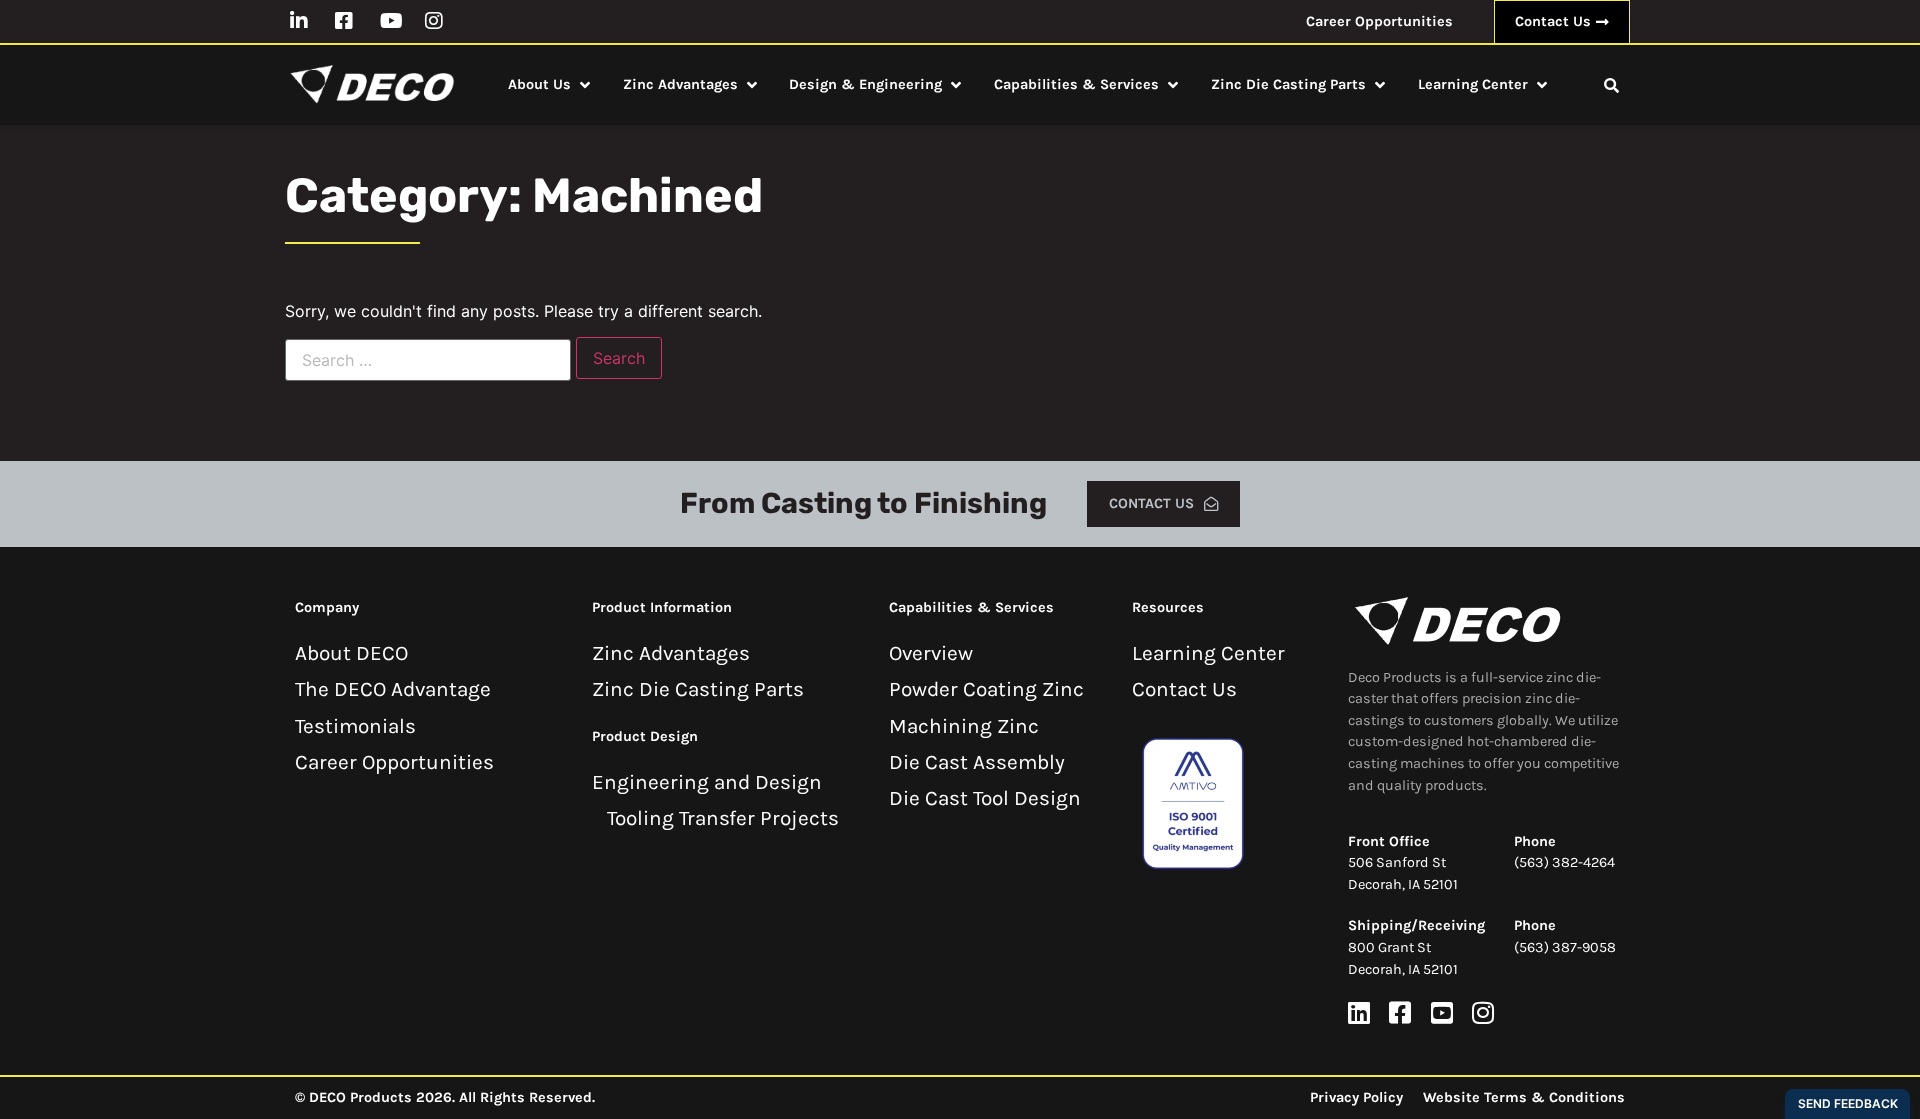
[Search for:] (428, 360)
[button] (551, 85)
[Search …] (1611, 85)
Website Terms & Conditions (1524, 1097)
